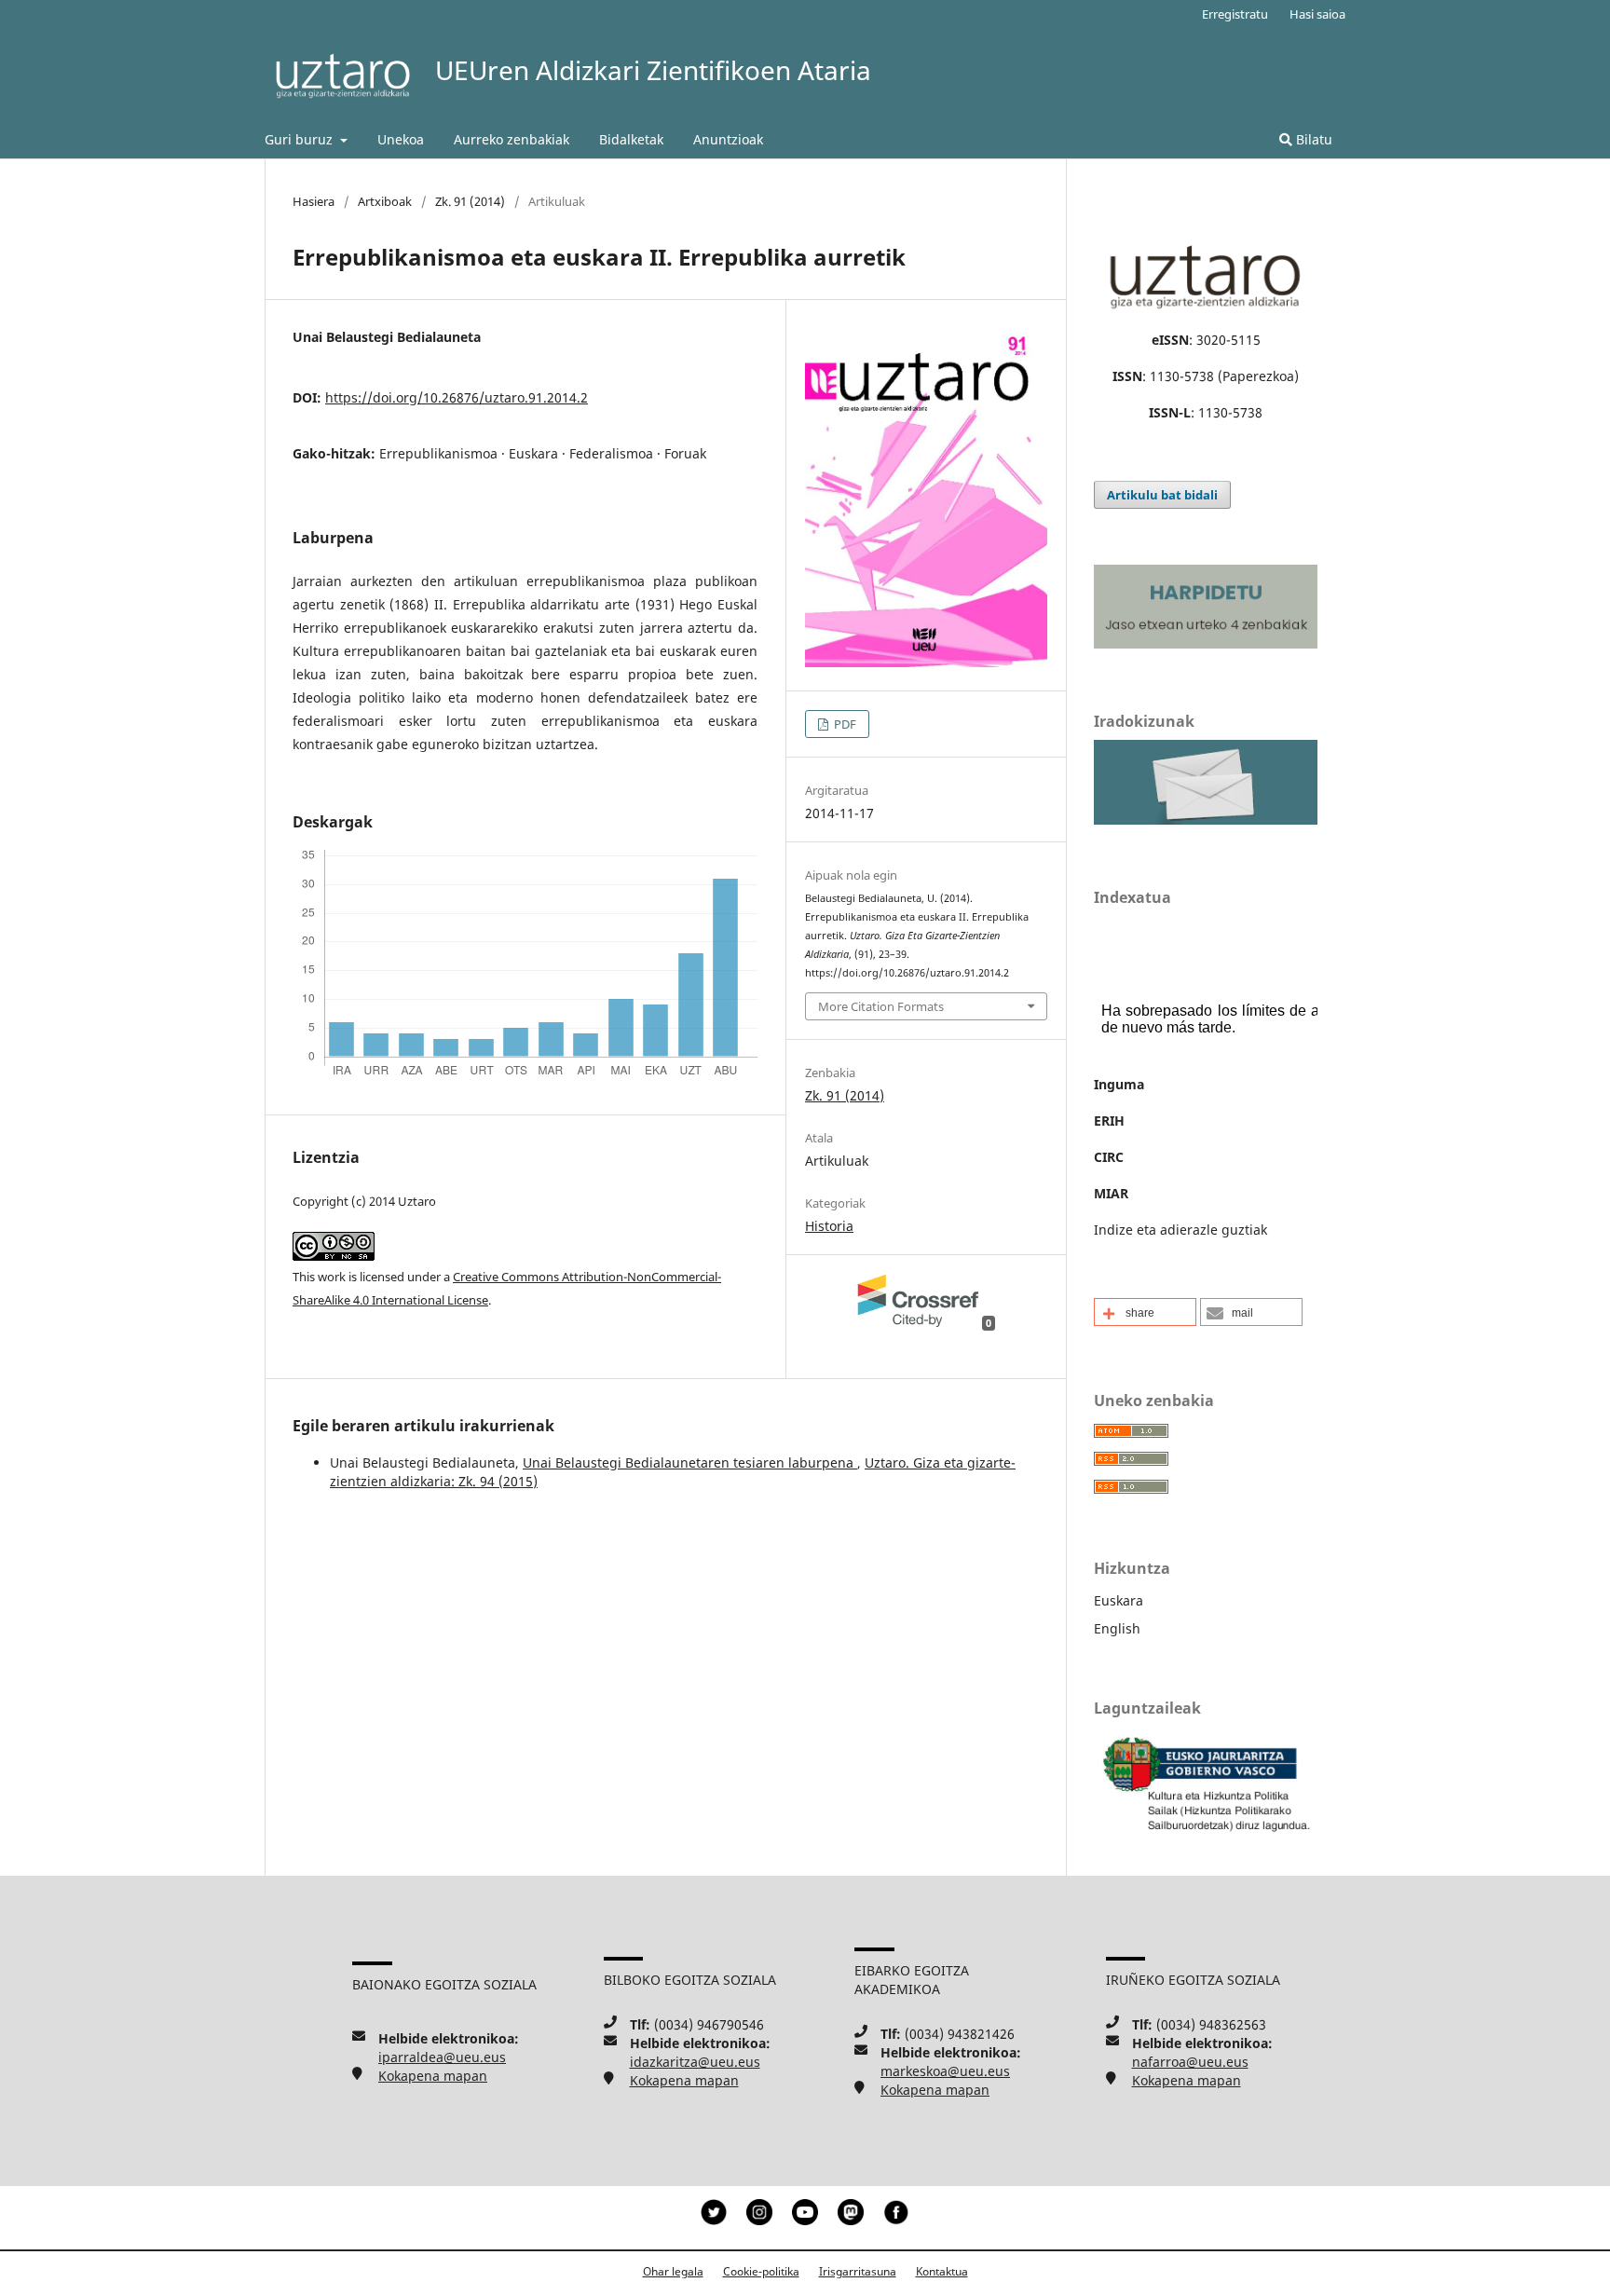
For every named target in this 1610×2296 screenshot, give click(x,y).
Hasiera (314, 201)
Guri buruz (300, 139)
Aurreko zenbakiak (512, 139)
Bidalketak (631, 139)
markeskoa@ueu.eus (945, 2071)
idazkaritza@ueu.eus (695, 2062)
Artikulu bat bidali (1162, 495)
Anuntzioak (728, 139)
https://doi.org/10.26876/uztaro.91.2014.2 (457, 397)
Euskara (1119, 1600)
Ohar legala (673, 2271)
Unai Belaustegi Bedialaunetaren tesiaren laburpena (690, 1462)
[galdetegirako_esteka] (1206, 820)
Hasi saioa (1317, 14)
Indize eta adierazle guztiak (1180, 1230)
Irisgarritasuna (858, 2271)
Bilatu (1312, 139)
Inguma (1119, 1084)
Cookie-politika (761, 2271)
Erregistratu (1235, 14)
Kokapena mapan (433, 2076)
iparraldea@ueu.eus (442, 2057)
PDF (844, 724)
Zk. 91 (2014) (470, 201)
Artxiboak (385, 201)
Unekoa (401, 139)
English (1117, 1628)
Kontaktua (942, 2271)
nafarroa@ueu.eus (1190, 2062)
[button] (1145, 1312)
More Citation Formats (881, 1006)
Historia (829, 1226)
